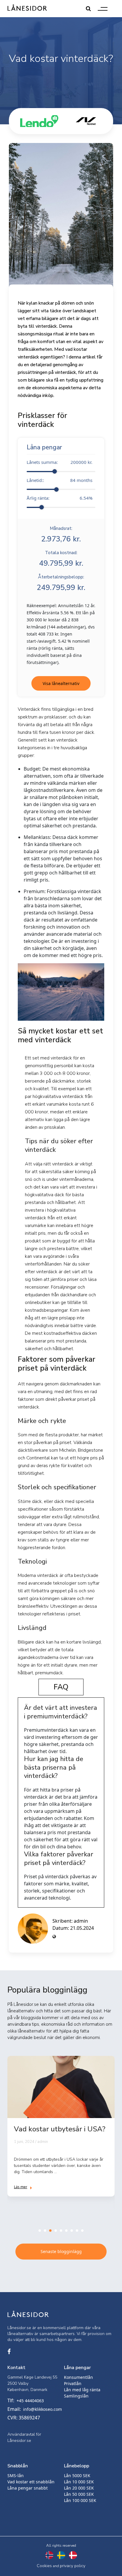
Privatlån (73, 2383)
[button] (40, 2231)
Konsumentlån (78, 2377)
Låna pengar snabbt (28, 2488)
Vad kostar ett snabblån (31, 2482)
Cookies (44, 2566)
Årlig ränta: (60, 498)
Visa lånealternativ (61, 683)
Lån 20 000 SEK (79, 2488)
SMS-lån (16, 2475)
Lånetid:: (60, 480)
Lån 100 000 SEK (80, 2500)
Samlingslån (76, 2396)
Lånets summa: (60, 462)
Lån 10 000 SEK (79, 2482)
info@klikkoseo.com (42, 2409)
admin (81, 1921)
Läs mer (21, 2187)
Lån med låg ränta (82, 2390)
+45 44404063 (30, 2401)
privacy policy (73, 2566)
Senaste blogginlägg (61, 2251)
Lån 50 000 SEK (79, 2494)
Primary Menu (103, 9)
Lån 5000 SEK (77, 2475)
